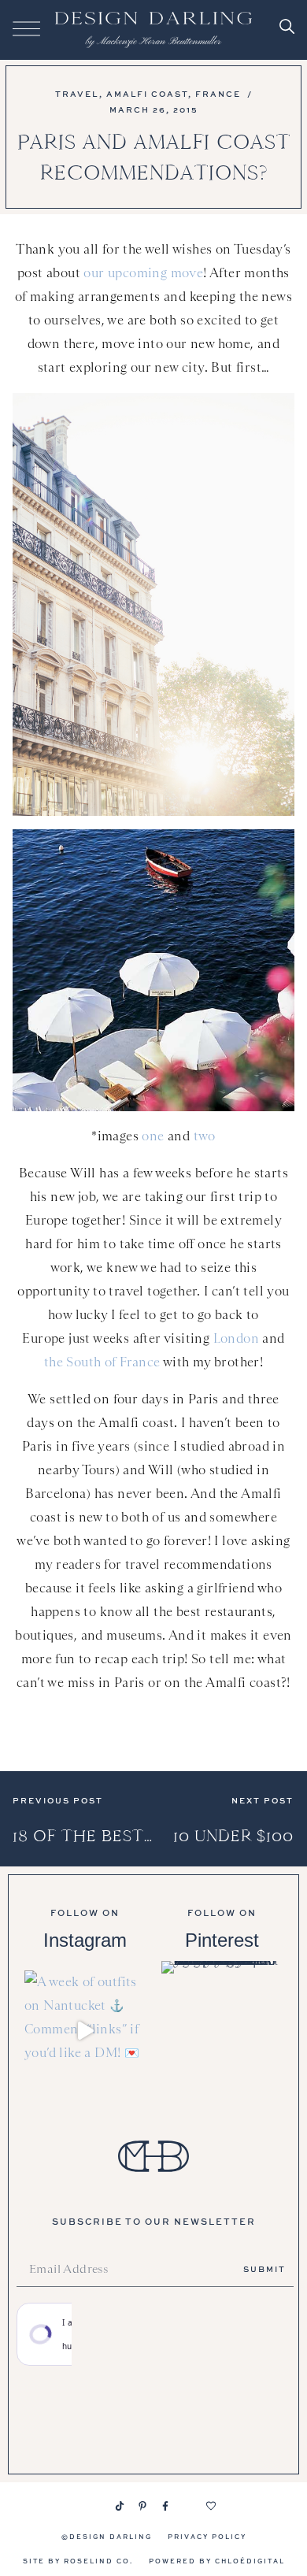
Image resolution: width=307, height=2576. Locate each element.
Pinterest (222, 1940)
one (153, 1136)
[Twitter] (188, 2506)
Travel (77, 94)
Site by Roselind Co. (78, 2561)
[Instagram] (97, 2506)
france (218, 94)
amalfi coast (147, 94)
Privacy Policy (207, 2536)
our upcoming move (143, 273)
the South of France (102, 1362)
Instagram (85, 1940)
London (236, 1338)
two (205, 1136)
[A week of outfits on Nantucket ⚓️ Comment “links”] (85, 2031)
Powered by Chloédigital (217, 2561)
